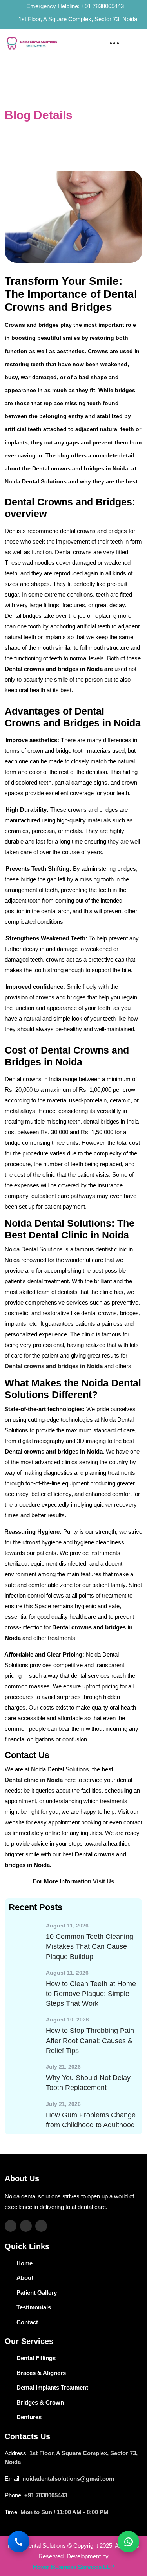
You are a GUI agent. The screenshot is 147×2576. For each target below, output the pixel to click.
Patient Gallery (37, 2293)
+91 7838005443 (103, 6)
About (25, 2278)
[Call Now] (19, 2542)
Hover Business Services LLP (73, 2567)
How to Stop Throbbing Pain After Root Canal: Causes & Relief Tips (90, 2040)
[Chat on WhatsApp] (128, 2542)
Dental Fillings (36, 2358)
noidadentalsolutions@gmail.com (68, 2479)
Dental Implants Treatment (52, 2387)
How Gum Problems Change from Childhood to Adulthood (91, 2120)
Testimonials (34, 2307)
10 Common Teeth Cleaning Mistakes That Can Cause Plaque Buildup (90, 1946)
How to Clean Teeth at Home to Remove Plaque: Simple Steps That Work (91, 1994)
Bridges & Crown (40, 2402)
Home (13, 126)
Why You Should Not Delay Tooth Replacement (88, 2083)
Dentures (29, 2417)
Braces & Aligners (41, 2373)
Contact (27, 2322)
